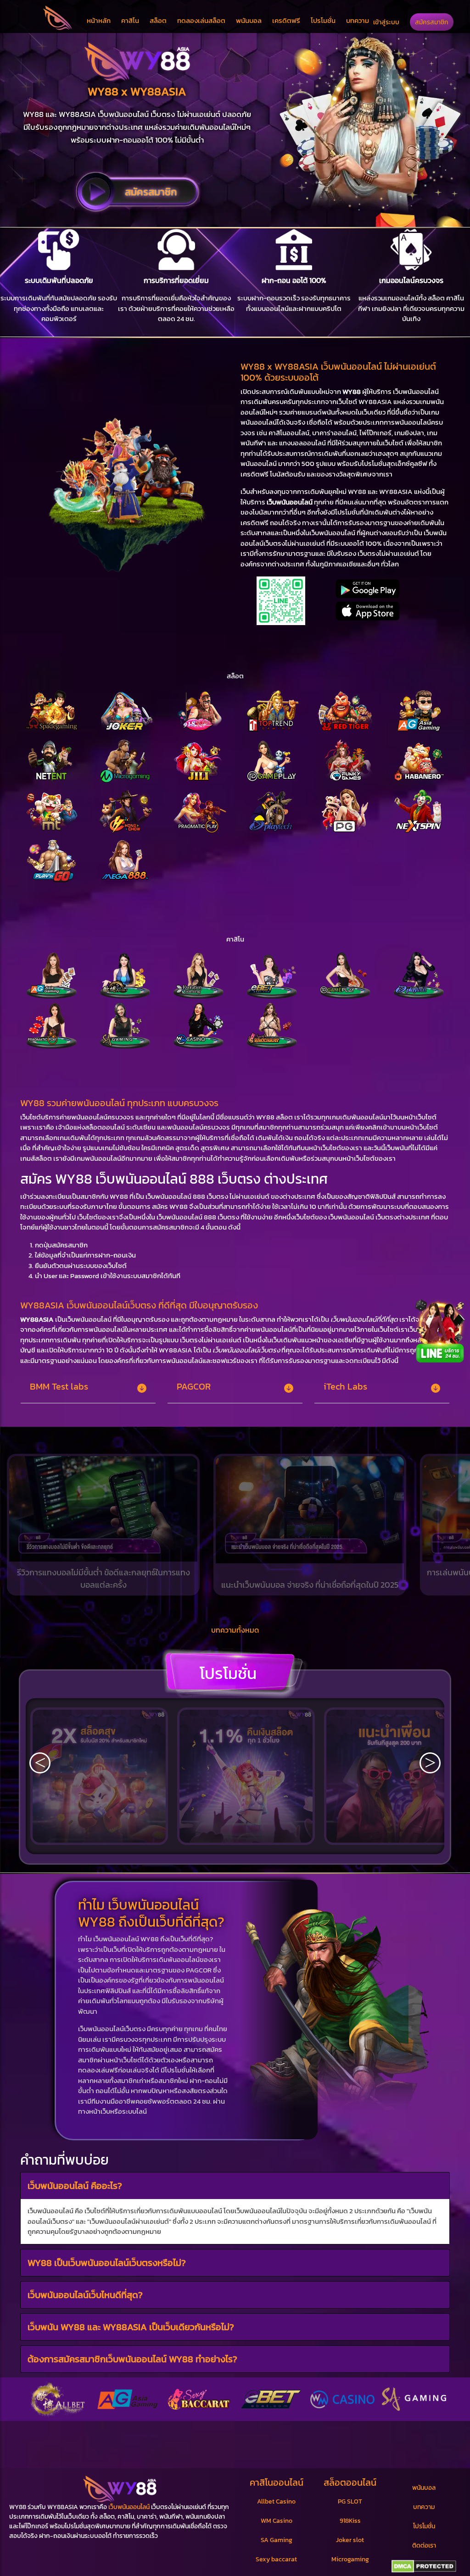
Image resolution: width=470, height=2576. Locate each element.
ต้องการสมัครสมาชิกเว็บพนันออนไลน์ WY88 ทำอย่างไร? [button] (132, 2359)
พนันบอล (249, 20)
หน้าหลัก (99, 20)
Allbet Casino (276, 2501)
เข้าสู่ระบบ (386, 22)
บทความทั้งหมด (235, 1630)
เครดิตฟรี (286, 20)
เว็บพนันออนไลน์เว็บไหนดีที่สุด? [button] (85, 2295)
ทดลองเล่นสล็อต (201, 20)
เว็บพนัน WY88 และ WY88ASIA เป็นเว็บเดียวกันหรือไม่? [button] (131, 2327)
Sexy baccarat (276, 2559)
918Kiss (350, 2521)
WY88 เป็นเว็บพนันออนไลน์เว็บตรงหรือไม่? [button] (107, 2263)
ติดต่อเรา (424, 2546)
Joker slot (350, 2540)
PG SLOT (350, 2501)
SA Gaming (277, 2540)
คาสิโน (130, 20)
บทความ (358, 20)
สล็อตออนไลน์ (350, 2482)
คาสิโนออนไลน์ (277, 2482)
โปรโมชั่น (323, 20)
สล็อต (158, 20)
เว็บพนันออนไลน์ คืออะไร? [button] (75, 2186)
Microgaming (350, 2559)
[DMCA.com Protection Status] (424, 2566)
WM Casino (277, 2521)
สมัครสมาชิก (432, 22)
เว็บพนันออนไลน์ (129, 2507)
